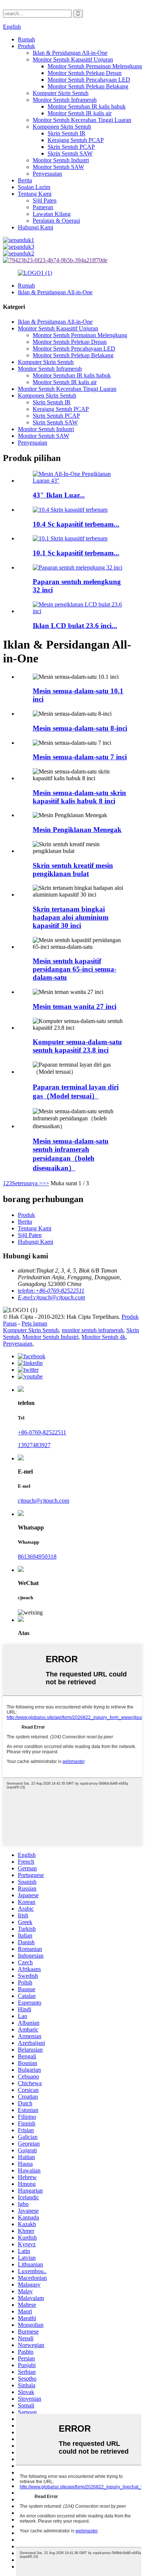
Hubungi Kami (36, 227)
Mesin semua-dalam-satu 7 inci (80, 757)
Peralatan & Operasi (56, 221)
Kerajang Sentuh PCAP (76, 140)
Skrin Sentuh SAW (70, 153)
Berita (25, 180)
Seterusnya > (27, 1183)
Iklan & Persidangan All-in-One (70, 53)
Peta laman (34, 1323)
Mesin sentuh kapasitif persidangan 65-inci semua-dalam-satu (75, 969)
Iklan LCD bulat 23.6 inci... (75, 626)
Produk (26, 46)
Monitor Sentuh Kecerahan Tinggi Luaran (82, 120)
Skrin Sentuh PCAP (71, 147)
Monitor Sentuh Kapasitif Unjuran (73, 59)
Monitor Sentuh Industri (61, 160)
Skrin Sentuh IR (67, 133)
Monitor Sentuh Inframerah (65, 100)
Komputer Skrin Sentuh (61, 93)
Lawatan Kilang (52, 214)
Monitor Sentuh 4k (104, 1337)
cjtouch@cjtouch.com (43, 1501)
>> (46, 1183)
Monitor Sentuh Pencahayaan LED (89, 80)
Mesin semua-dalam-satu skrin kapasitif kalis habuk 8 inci (79, 797)
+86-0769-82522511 (42, 1432)
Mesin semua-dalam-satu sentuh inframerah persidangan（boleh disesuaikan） (71, 1154)
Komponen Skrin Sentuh (62, 127)
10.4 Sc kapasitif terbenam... (76, 524)
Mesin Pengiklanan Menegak (77, 830)
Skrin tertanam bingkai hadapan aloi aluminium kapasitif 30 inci (71, 917)
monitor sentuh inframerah (93, 1330)
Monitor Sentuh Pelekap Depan (85, 73)
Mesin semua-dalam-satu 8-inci (80, 728)
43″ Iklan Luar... (59, 495)
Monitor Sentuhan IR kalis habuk (87, 106)
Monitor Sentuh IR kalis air (80, 113)
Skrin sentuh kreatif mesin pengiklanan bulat (73, 870)
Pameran (43, 207)
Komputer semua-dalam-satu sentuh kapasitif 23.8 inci (77, 1046)
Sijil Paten (45, 200)
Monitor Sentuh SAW (58, 167)
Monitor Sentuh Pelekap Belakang (88, 86)
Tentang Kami (35, 194)
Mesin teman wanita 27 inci (75, 1006)
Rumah (26, 39)
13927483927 (34, 1445)
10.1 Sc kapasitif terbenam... (76, 553)
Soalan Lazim (34, 187)
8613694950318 (37, 1557)
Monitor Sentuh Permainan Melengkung (95, 66)
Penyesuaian (47, 174)
